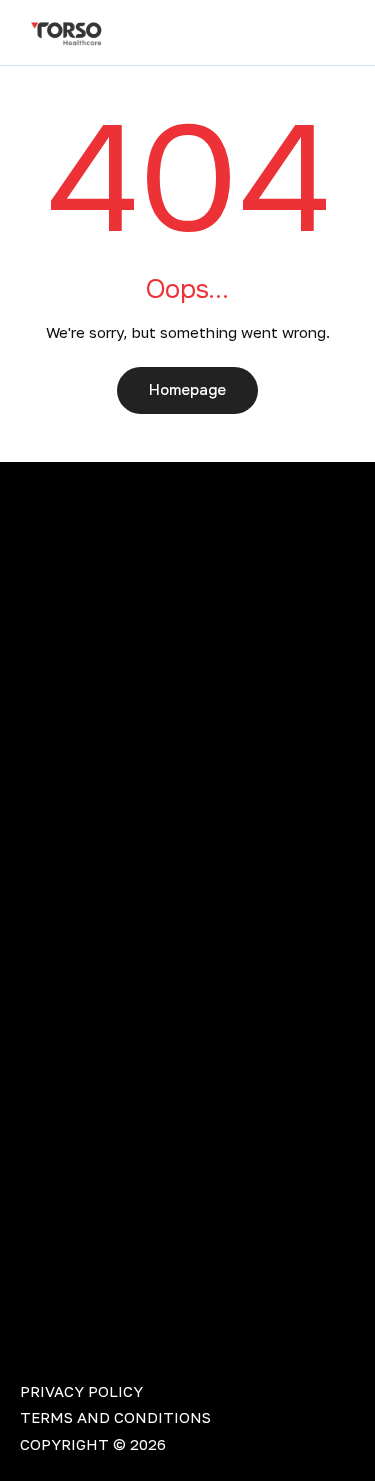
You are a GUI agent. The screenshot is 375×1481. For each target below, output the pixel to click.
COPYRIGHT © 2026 (93, 1444)
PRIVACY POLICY (81, 1391)
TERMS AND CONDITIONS (115, 1417)
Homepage (187, 390)
